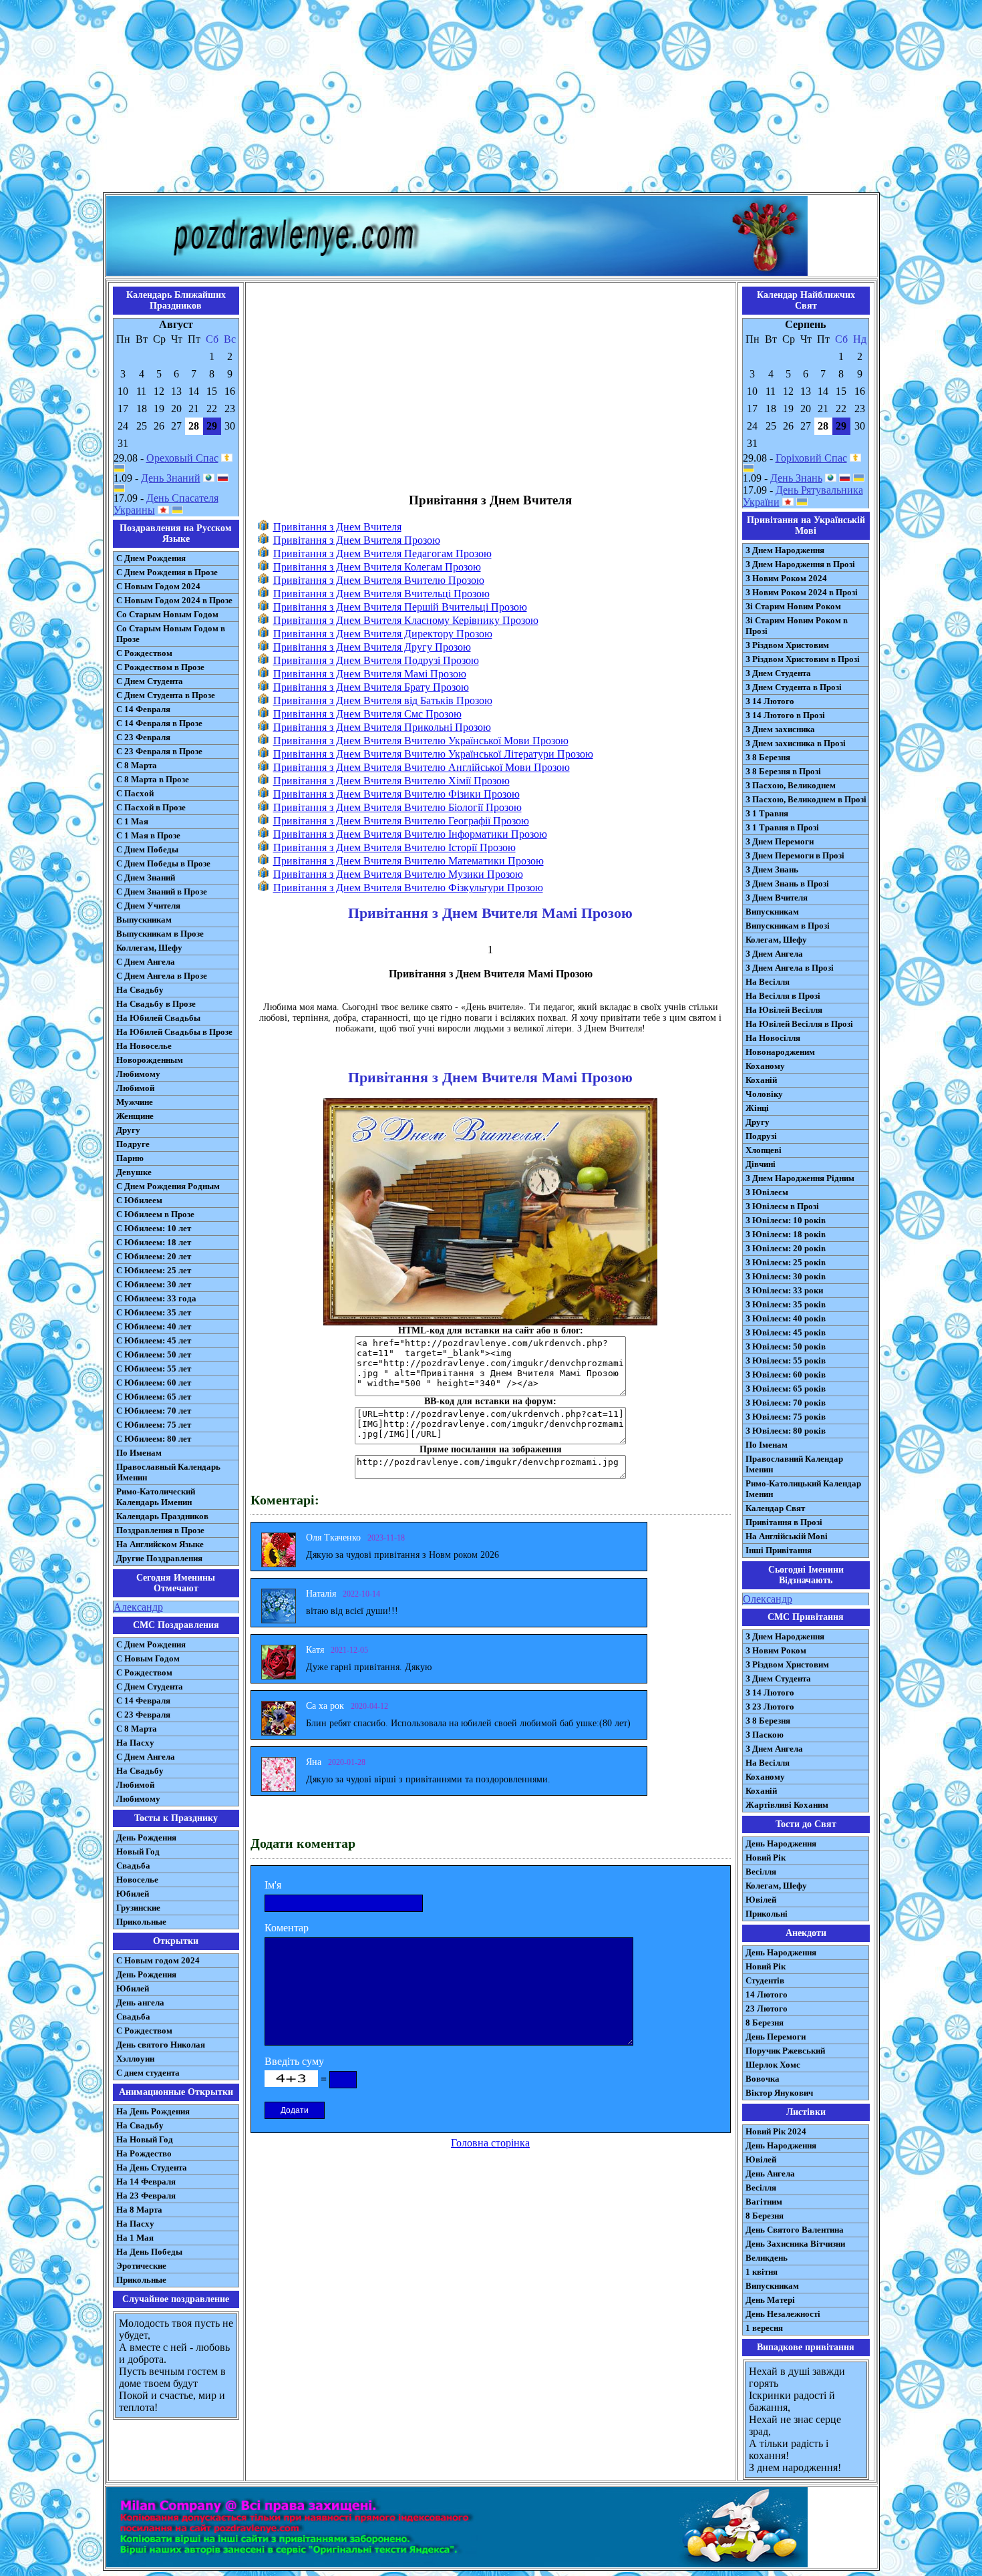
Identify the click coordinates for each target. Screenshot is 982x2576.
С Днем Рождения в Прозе (167, 572)
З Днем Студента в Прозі (794, 687)
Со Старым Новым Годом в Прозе (171, 634)
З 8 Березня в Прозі (783, 771)
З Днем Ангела (774, 954)
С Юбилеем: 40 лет (154, 1326)
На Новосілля (773, 1038)
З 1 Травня (767, 813)
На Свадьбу (140, 990)
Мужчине (135, 1102)
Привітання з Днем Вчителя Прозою (357, 540)
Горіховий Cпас (811, 458)
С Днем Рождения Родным (168, 1186)
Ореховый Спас (182, 458)
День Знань (796, 478)
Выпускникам (144, 920)
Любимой (135, 1088)
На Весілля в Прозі (783, 996)
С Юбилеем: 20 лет (154, 1256)
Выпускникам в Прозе (160, 934)
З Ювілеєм (767, 1192)
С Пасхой (135, 793)
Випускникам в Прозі (788, 926)
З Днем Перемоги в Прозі (795, 855)
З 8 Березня (768, 757)
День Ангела (770, 2173)
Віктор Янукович (779, 2093)
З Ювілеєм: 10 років (786, 1220)
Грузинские (138, 1908)
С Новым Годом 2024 (158, 586)
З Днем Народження (785, 550)
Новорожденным (150, 1060)
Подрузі (761, 1136)
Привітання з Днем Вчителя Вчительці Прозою (381, 594)
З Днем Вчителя (777, 898)
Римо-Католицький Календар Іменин (803, 1489)
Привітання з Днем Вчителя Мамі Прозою (370, 674)
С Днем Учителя (148, 906)
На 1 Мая (135, 2238)
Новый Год (138, 1851)
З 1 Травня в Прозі (782, 827)
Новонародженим (780, 1052)
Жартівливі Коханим (787, 1805)
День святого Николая (161, 2045)
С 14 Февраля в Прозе (159, 723)
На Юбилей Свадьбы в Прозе (174, 1032)
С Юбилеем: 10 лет (154, 1228)
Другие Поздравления (159, 1558)
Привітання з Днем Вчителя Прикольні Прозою (382, 727)
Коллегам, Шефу (149, 948)
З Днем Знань (772, 869)
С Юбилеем (139, 1200)
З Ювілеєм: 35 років (786, 1304)
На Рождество (144, 2153)
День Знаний (171, 478)
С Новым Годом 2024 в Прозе (174, 600)
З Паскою (765, 1735)
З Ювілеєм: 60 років (786, 1375)
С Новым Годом (148, 1658)
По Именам (139, 1453)
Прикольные (141, 1922)
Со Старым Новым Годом (167, 614)
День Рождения (146, 1837)
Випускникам (772, 912)
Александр (138, 1607)
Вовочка (763, 2079)
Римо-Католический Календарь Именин (156, 1497)
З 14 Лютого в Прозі (785, 715)
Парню (130, 1158)
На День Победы (149, 2252)
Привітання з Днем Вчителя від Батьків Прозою (383, 700)
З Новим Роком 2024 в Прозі (802, 592)
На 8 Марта (139, 2210)
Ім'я (273, 1885)
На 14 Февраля (146, 2182)
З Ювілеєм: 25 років (786, 1262)
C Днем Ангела (146, 1757)
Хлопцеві (764, 1150)
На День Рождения (153, 2111)
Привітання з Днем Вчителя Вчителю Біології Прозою (397, 807)
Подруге (133, 1144)
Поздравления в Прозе (160, 1530)
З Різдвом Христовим (787, 645)
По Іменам (767, 1445)
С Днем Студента (150, 681)
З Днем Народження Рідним (800, 1178)
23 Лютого (767, 2008)
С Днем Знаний (146, 877)
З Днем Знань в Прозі (787, 883)
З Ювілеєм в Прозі (782, 1206)
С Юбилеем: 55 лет (154, 1368)
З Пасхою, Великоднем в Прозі (806, 799)
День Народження (781, 1843)
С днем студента (148, 2073)
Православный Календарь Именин (168, 1472)
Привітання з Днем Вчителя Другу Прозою (372, 647)
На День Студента (152, 2167)
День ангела (140, 2002)
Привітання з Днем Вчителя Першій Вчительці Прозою (400, 607)
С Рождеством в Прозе (160, 667)
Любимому (138, 1074)
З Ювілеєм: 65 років (786, 1389)
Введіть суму (294, 2061)
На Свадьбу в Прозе (156, 1004)
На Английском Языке (160, 1544)
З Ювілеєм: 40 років (786, 1318)
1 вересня (764, 2328)
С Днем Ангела (146, 962)
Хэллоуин (135, 2059)
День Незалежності (783, 2314)
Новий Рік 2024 (776, 2131)
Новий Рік (766, 1858)
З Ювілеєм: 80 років (786, 1431)
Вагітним (764, 2202)
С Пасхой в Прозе (151, 807)
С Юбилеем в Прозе (155, 1214)
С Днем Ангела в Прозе (162, 976)
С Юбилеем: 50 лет (154, 1354)
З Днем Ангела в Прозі (790, 968)
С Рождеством (144, 653)
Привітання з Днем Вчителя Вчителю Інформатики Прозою (410, 834)
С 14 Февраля (143, 709)
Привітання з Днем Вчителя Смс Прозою (367, 714)
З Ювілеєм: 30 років (786, 1276)
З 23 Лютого (770, 1707)
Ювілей (761, 1900)
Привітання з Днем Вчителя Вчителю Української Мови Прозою (421, 741)
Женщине (135, 1116)
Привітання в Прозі (784, 1522)
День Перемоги (776, 2037)
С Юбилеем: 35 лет (154, 1312)
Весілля (761, 1872)
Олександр (768, 1599)
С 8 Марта (137, 765)
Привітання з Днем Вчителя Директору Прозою (383, 634)
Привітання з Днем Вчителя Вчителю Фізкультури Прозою (408, 888)
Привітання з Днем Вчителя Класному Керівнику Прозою (406, 620)
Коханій (761, 1080)
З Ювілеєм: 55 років (786, 1360)
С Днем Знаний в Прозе (162, 892)
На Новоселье (144, 1046)
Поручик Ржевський (785, 2051)
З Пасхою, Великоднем (791, 785)
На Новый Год (145, 2139)
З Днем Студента (778, 673)
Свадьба (133, 1866)
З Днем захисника (780, 729)
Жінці (757, 1108)
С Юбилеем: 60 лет (154, 1383)
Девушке (134, 1172)
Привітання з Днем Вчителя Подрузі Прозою (376, 660)
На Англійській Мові (787, 1536)
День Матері (770, 2300)
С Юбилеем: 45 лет (154, 1340)
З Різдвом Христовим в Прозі (803, 659)
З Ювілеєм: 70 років (786, 1403)
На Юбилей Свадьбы (158, 1018)
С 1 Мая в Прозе (148, 835)
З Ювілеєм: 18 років (786, 1234)
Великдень (767, 2258)
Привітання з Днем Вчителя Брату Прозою (371, 687)
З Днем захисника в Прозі (796, 743)
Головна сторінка (490, 2143)
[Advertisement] (491, 99)
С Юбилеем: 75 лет (154, 1425)
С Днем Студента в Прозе (166, 695)
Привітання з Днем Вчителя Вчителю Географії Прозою (401, 821)
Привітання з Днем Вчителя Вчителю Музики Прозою (398, 874)
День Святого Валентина (795, 2230)
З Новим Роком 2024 (786, 578)
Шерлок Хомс (773, 2065)
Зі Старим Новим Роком (793, 606)
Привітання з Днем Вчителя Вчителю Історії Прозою (394, 847)
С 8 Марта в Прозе (153, 779)
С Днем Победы (147, 849)
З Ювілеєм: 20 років (786, 1248)
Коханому (765, 1066)
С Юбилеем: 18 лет (154, 1242)
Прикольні (767, 1914)
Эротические (141, 2266)
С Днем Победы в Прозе (163, 863)
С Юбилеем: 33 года (156, 1298)
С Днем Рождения (151, 558)
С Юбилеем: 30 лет (154, 1284)
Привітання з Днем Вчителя (337, 527)
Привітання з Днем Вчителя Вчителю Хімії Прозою (391, 781)
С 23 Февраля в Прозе (159, 751)
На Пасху (135, 1743)
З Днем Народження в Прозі (800, 564)
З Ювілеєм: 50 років (786, 1346)
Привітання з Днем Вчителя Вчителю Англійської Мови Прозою (422, 767)
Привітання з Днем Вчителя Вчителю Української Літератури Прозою (433, 754)
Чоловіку (764, 1094)
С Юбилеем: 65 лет (154, 1397)
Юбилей (133, 1894)
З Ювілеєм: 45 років (786, 1332)
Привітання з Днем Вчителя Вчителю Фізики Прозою (396, 794)
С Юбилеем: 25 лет (154, 1270)
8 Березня (765, 2023)
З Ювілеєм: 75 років (786, 1417)
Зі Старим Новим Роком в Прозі (797, 626)
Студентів (765, 1980)
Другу (128, 1130)
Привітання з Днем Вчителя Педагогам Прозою (382, 553)
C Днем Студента (150, 1686)
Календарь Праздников (162, 1516)
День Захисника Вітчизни (795, 2244)
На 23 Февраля (146, 2196)
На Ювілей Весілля (784, 1010)
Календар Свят (775, 1508)
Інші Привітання (779, 1550)
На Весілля (768, 982)
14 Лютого (767, 1994)
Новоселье (137, 1880)
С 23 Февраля (143, 737)
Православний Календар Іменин (794, 1464)
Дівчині (761, 1164)
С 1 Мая (132, 821)
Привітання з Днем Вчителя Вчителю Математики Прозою (408, 861)
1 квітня (762, 2272)
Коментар (287, 1928)
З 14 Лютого (770, 701)
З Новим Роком (776, 1650)
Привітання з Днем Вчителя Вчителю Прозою (379, 580)
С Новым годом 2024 (158, 1960)
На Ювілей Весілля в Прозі (799, 1024)
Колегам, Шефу (776, 940)
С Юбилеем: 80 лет (154, 1439)
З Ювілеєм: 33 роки (784, 1290)
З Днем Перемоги (780, 841)
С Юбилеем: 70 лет (154, 1411)
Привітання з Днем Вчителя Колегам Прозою (377, 567)
